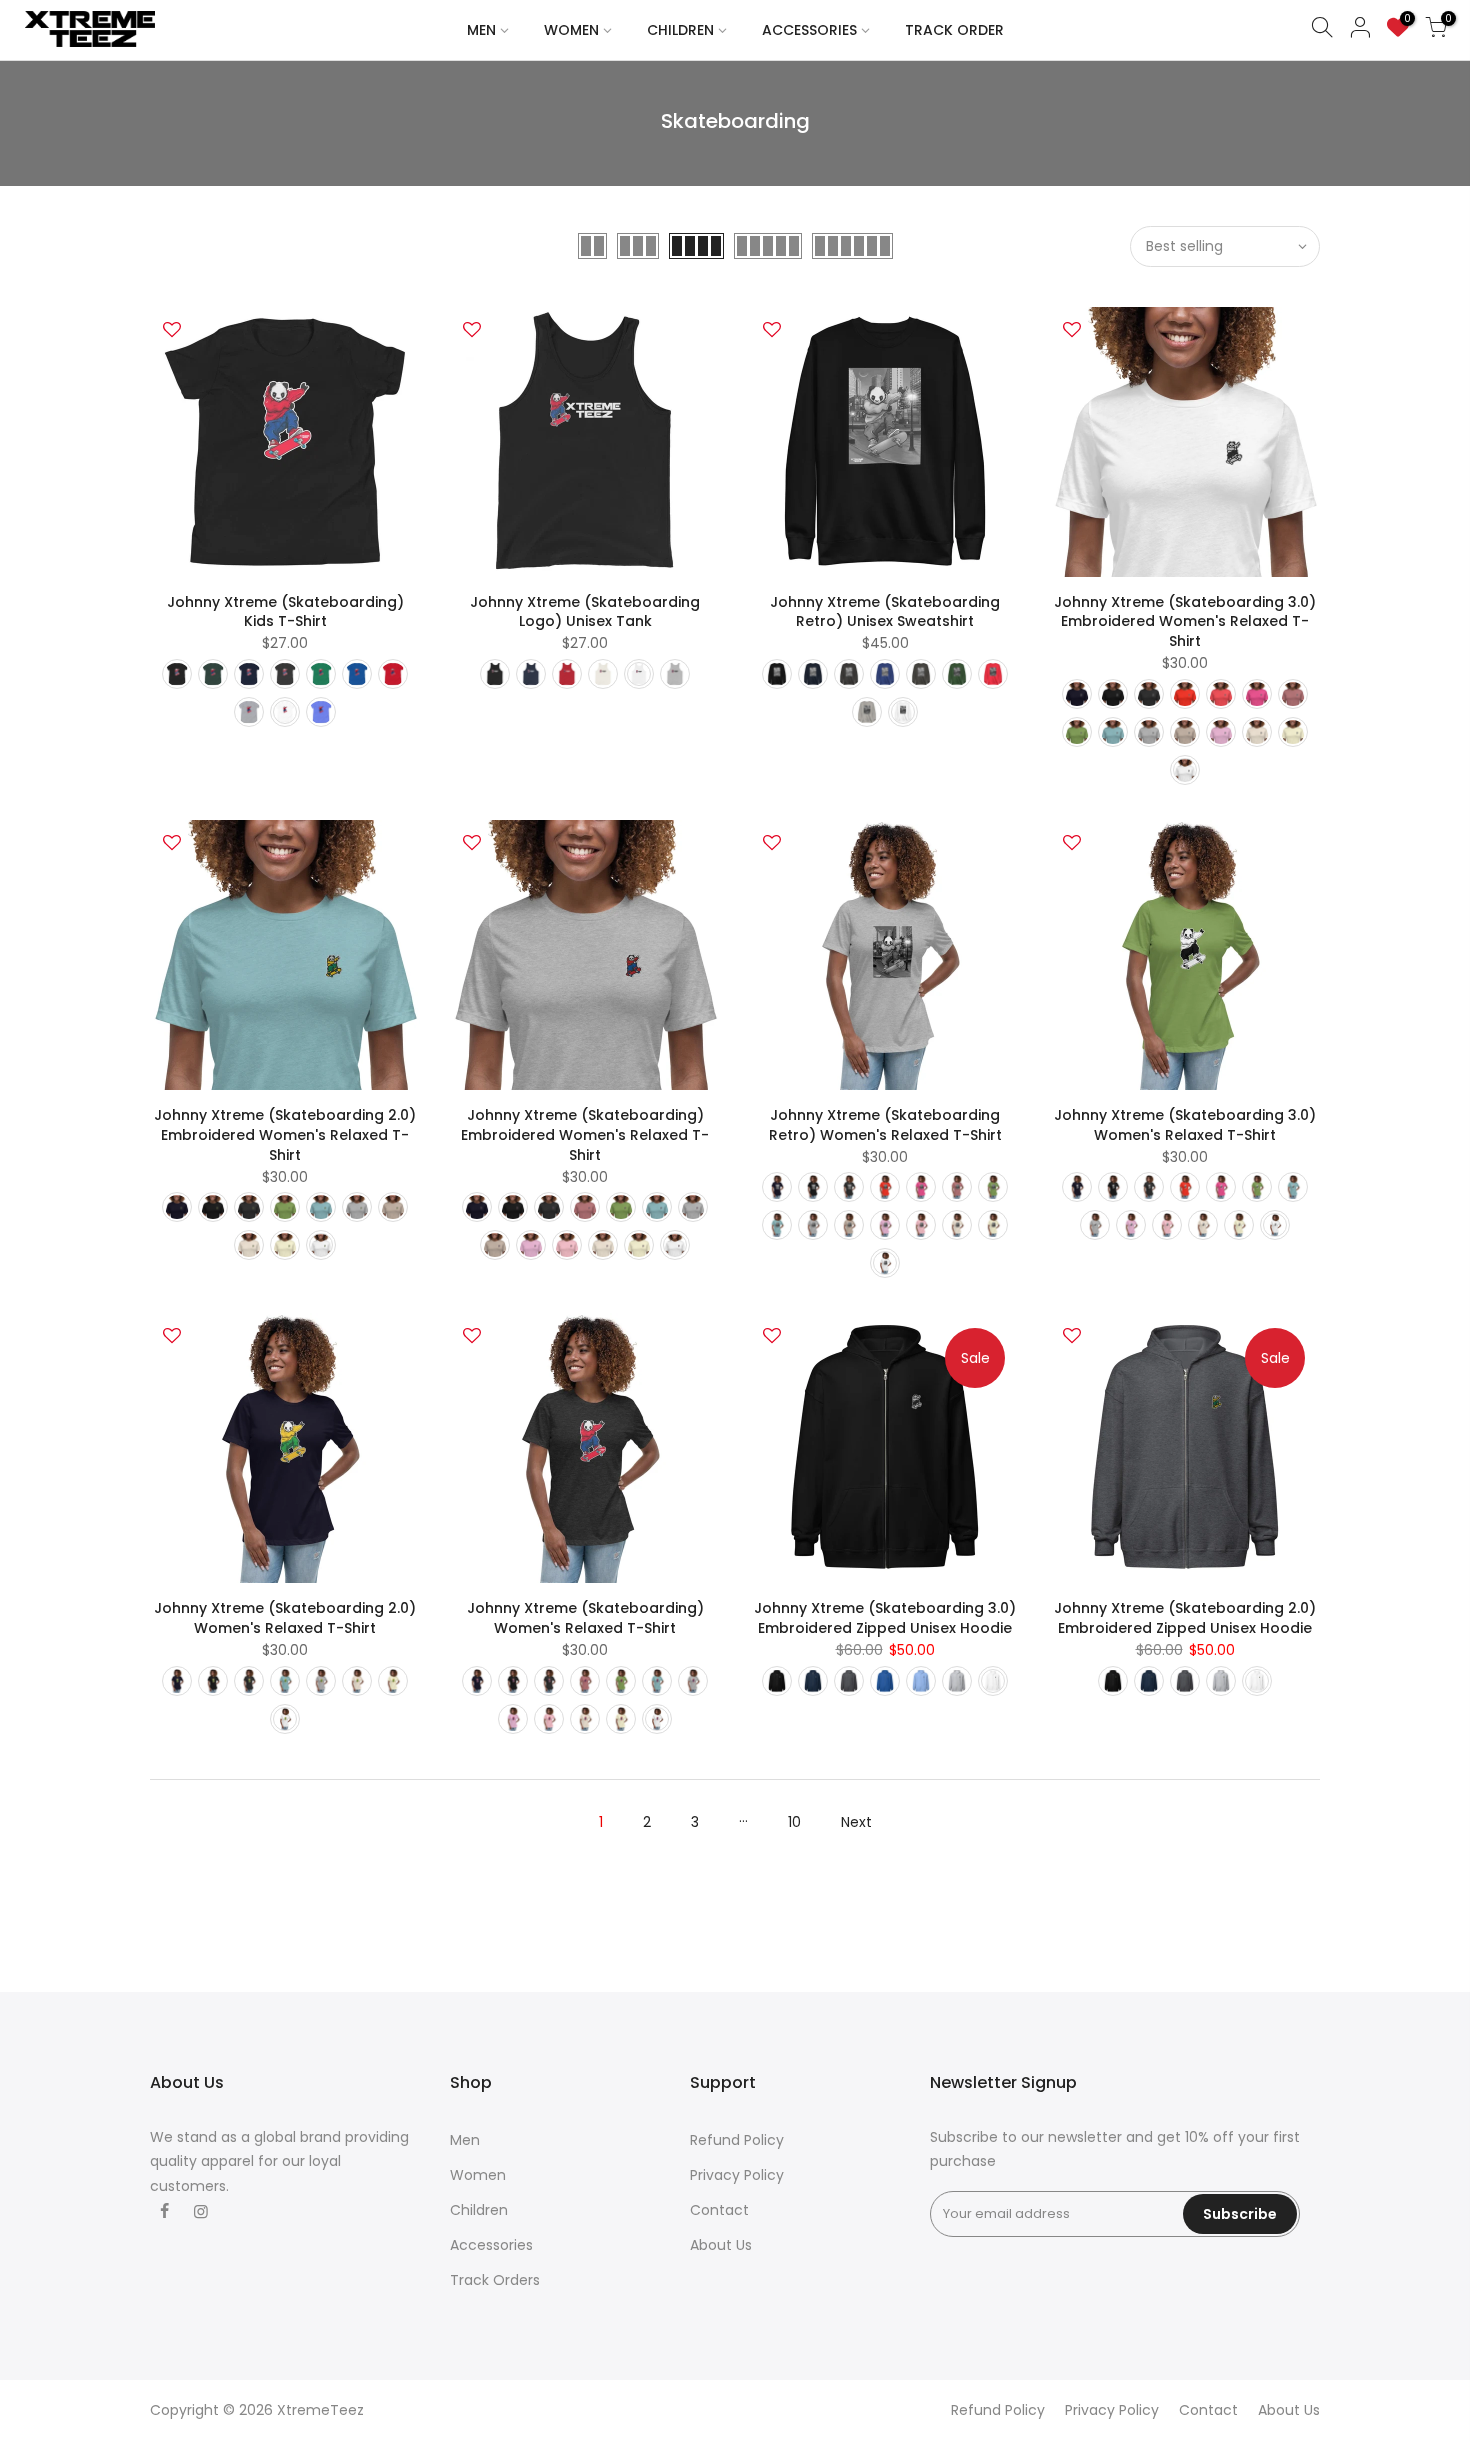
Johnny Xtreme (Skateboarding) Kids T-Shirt (285, 612)
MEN (481, 30)
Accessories (491, 2245)
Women (478, 2175)
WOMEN (571, 30)
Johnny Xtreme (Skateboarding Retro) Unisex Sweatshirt (885, 612)
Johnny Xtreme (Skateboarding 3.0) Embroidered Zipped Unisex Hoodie (885, 1618)
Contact (719, 2210)
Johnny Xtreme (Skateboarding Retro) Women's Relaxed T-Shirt (885, 1125)
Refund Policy (737, 2140)
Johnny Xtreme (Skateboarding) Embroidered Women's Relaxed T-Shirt (585, 1135)
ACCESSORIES (809, 30)
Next (856, 1822)
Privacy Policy (737, 2175)
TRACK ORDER (954, 30)
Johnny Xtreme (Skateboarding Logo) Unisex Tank (585, 612)
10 (794, 1822)
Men (465, 2140)
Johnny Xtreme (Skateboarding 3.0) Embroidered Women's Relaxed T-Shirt (1185, 622)
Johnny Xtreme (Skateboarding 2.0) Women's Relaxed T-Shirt (285, 1618)
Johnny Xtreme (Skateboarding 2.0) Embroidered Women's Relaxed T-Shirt (285, 1135)
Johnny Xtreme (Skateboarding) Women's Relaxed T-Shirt (585, 1618)
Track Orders (495, 2280)
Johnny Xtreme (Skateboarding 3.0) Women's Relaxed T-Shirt (1185, 1125)
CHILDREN (680, 30)
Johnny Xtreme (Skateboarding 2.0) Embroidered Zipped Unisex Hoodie (1185, 1618)
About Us (721, 2245)
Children (479, 2210)
